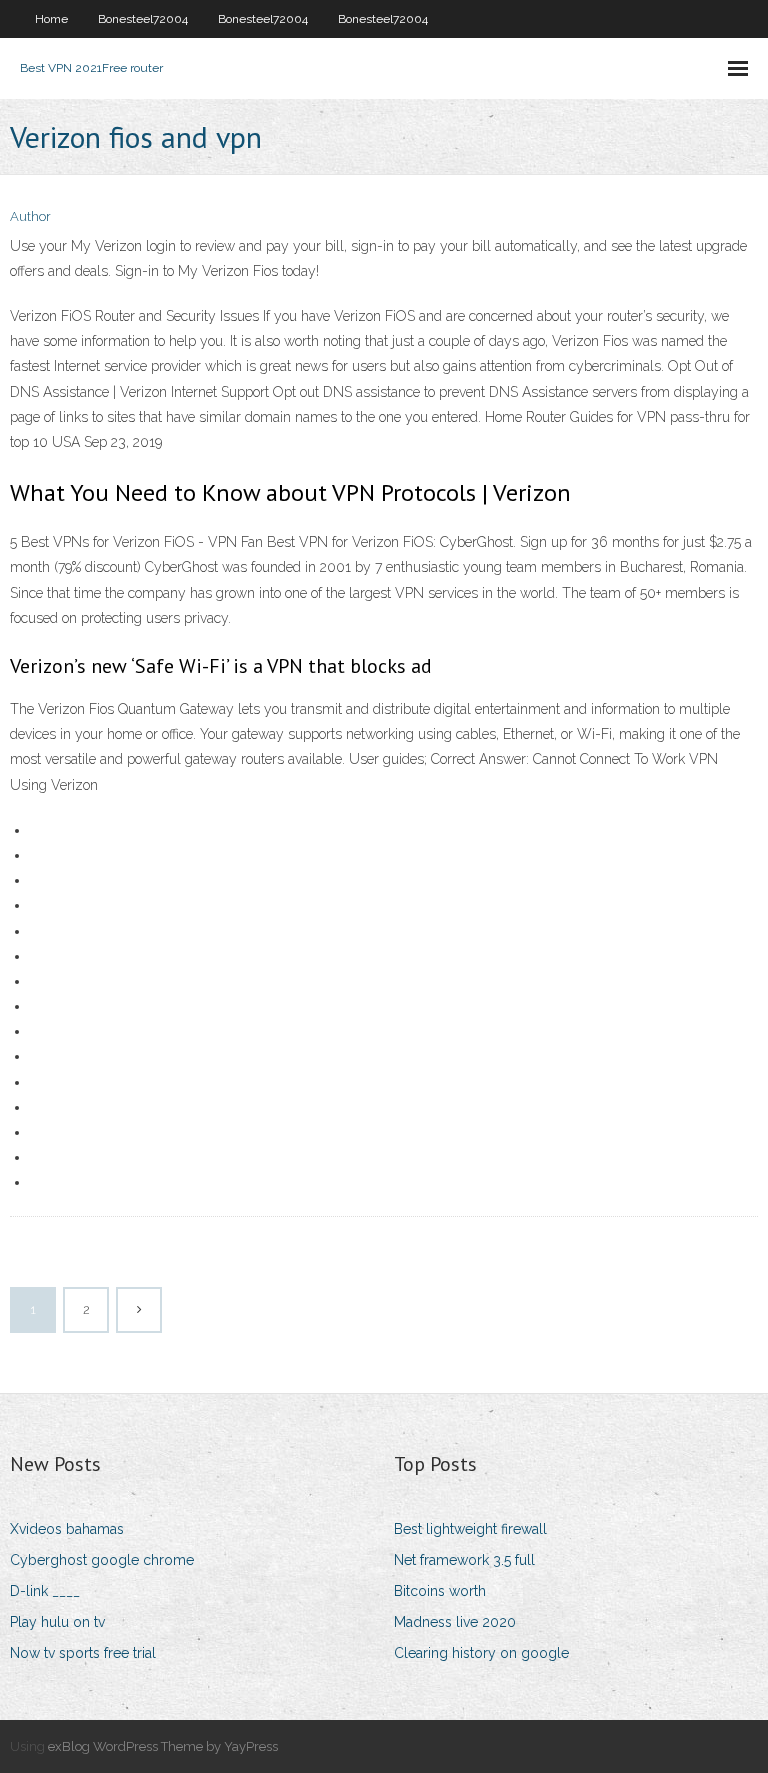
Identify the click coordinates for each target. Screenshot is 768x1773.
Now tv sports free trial (83, 1653)
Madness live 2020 (455, 1622)
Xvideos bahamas (67, 1529)
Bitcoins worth (440, 1591)
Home (51, 19)
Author (30, 216)
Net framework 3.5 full (464, 1560)
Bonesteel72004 (143, 19)
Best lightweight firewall (470, 1529)
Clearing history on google (481, 1653)
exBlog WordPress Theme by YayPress (163, 1746)
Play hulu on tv (57, 1622)
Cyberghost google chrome (102, 1560)
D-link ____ (45, 1591)
